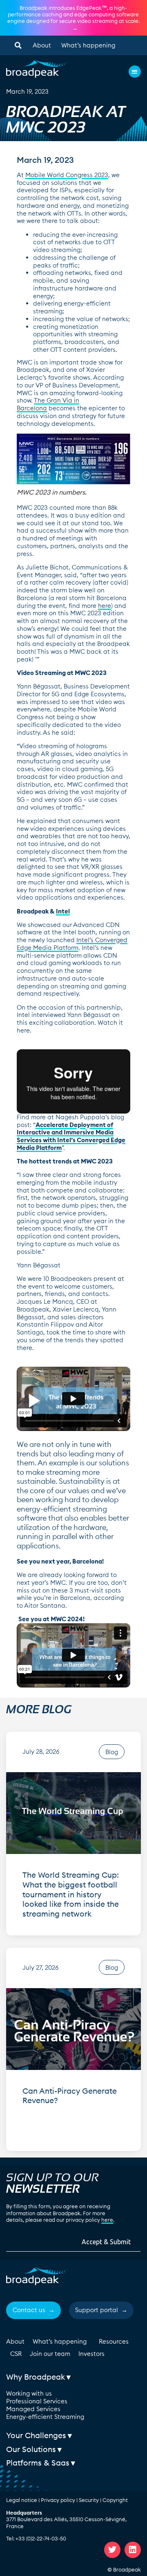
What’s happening (88, 45)
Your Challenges (36, 2435)
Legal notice (22, 2500)
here (105, 606)
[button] (18, 45)
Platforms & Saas (38, 2463)
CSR (16, 2354)
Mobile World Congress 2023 (67, 175)
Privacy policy (58, 2500)
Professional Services (37, 2401)
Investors (91, 2354)
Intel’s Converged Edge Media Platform (72, 944)
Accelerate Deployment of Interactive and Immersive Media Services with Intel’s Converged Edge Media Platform (71, 1136)
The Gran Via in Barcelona (48, 404)
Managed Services (33, 2409)
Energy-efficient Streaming (45, 2417)
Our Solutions (31, 2449)
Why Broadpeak (36, 2377)
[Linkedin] (133, 2550)
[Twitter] (112, 2550)
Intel (63, 911)
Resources (114, 2341)
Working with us (29, 2393)
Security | (91, 2500)
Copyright (115, 2500)
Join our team (50, 2354)
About (42, 45)
